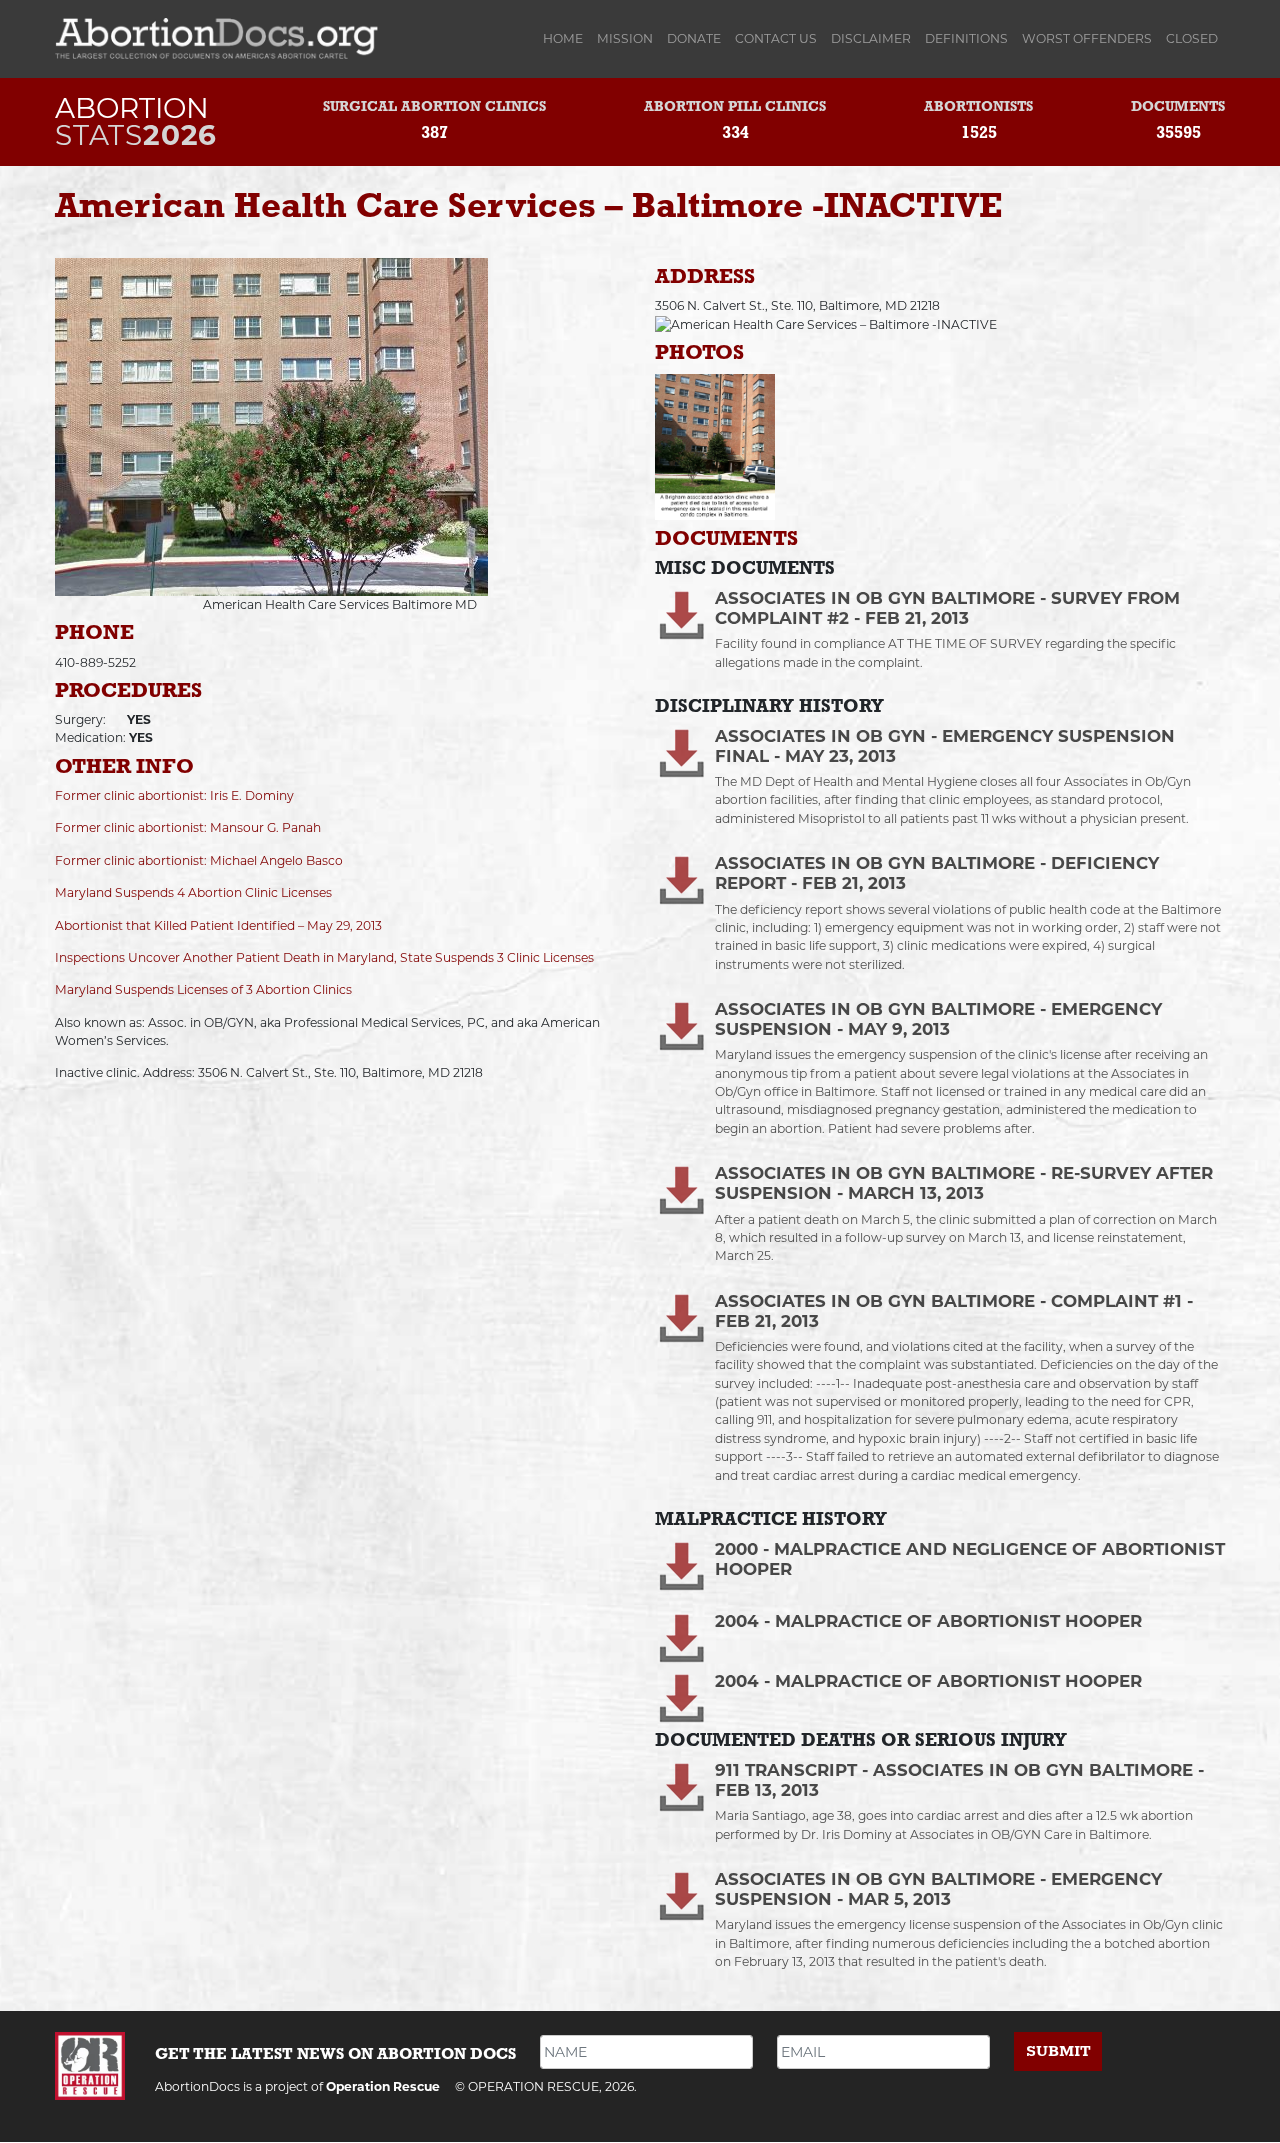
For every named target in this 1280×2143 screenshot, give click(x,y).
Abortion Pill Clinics (735, 107)
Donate (694, 38)
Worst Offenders (1087, 38)
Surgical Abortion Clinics (434, 107)
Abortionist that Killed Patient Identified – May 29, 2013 (218, 925)
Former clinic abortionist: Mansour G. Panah (188, 827)
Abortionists (978, 107)
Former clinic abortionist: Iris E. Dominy (174, 795)
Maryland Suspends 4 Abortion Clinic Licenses (193, 892)
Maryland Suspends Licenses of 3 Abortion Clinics (203, 989)
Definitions (966, 38)
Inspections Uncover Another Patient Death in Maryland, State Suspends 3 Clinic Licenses (324, 957)
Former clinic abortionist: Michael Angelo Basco (199, 860)
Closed (1192, 38)
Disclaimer (871, 38)
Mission (625, 38)
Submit (1058, 2051)
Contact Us (776, 38)
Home (566, 38)
